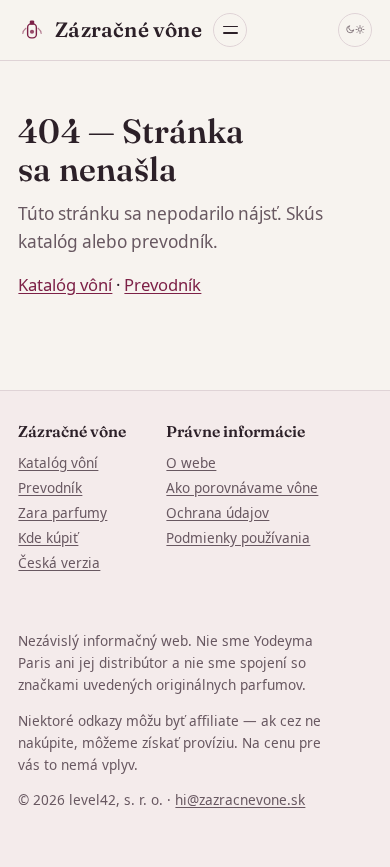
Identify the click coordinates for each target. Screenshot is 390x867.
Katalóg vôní (65, 284)
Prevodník (162, 284)
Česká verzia (59, 562)
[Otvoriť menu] (230, 30)
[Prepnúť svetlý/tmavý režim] (355, 30)
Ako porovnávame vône (242, 487)
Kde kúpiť (48, 537)
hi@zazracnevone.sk (240, 799)
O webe (191, 462)
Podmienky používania (238, 537)
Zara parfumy (62, 512)
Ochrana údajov (217, 512)
